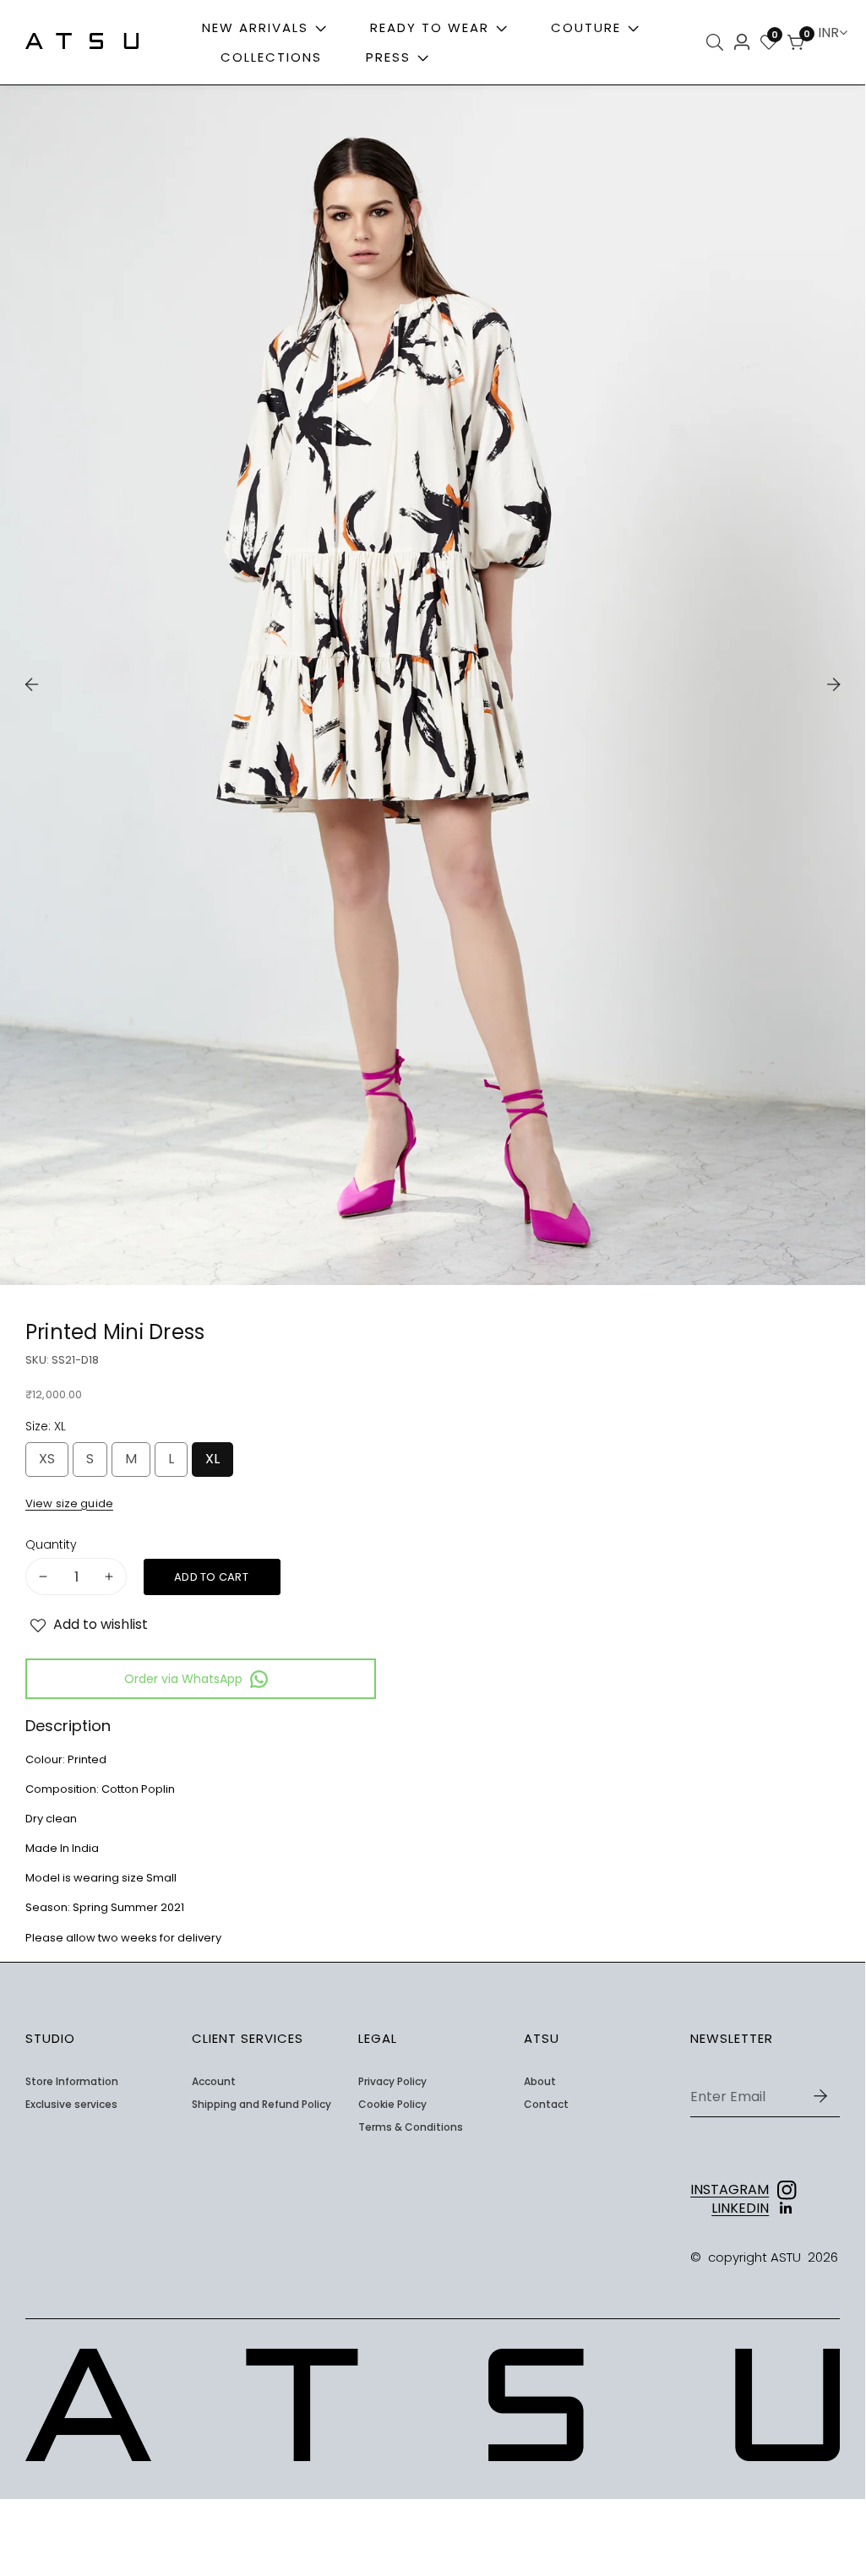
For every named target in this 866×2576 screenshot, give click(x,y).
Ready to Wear (430, 27)
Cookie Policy (392, 2105)
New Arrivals (255, 27)
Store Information (72, 2082)
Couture (586, 27)
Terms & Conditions (411, 2127)
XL (216, 1463)
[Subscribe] (820, 2096)
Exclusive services (71, 2105)
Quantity (51, 1545)
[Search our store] (717, 42)
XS (51, 1463)
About (540, 2082)
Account (214, 2082)
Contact (546, 2105)
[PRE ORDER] (212, 1577)
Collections (271, 57)
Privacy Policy (392, 2082)
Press (391, 57)
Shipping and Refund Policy (261, 2105)
